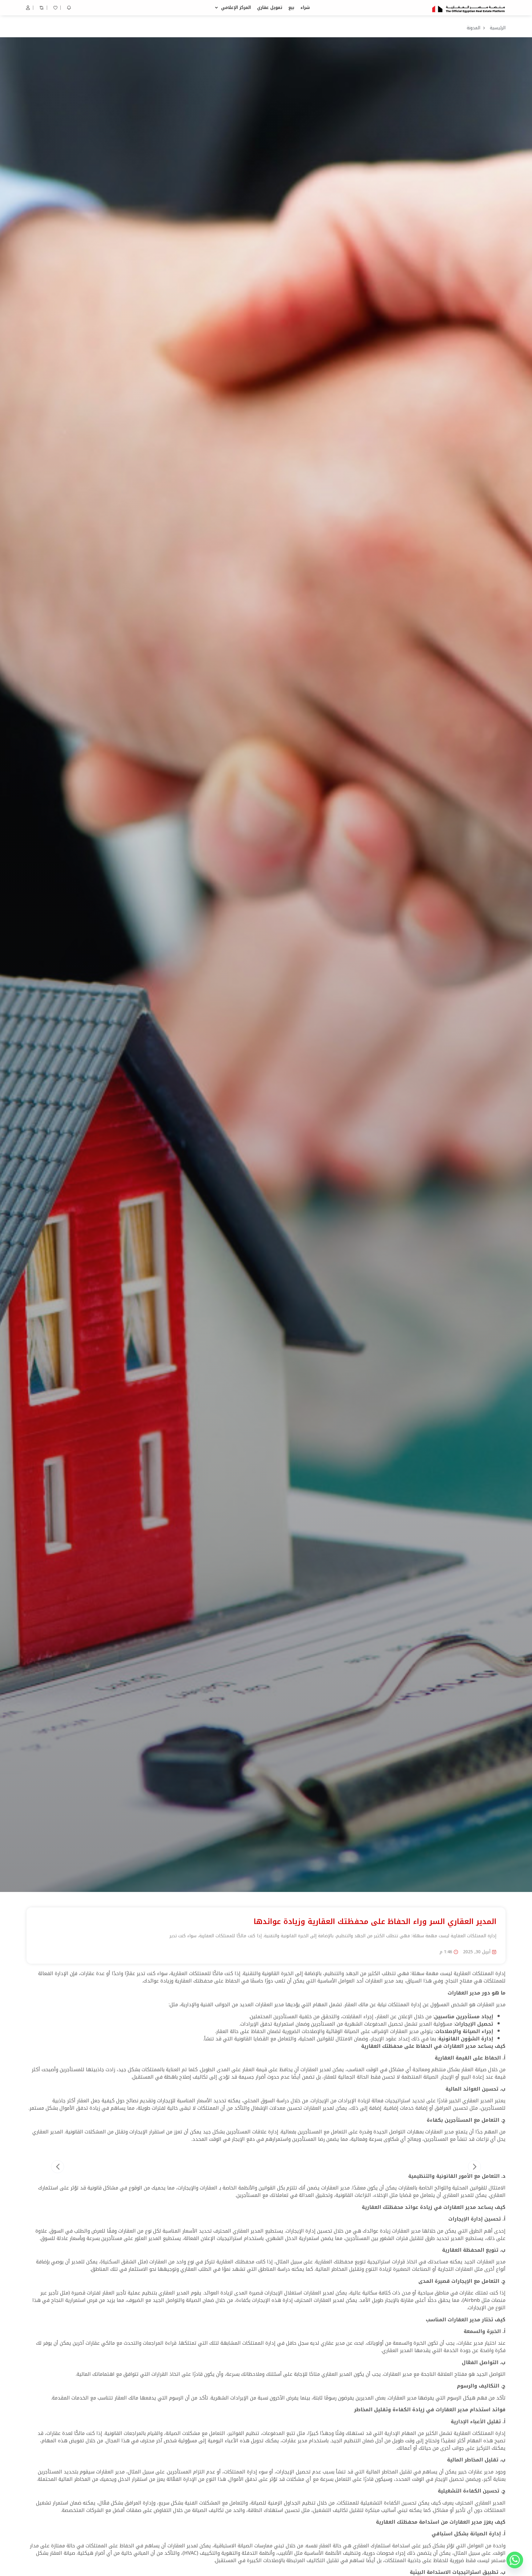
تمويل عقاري (270, 8)
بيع (291, 8)
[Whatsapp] (515, 2560)
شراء (305, 8)
